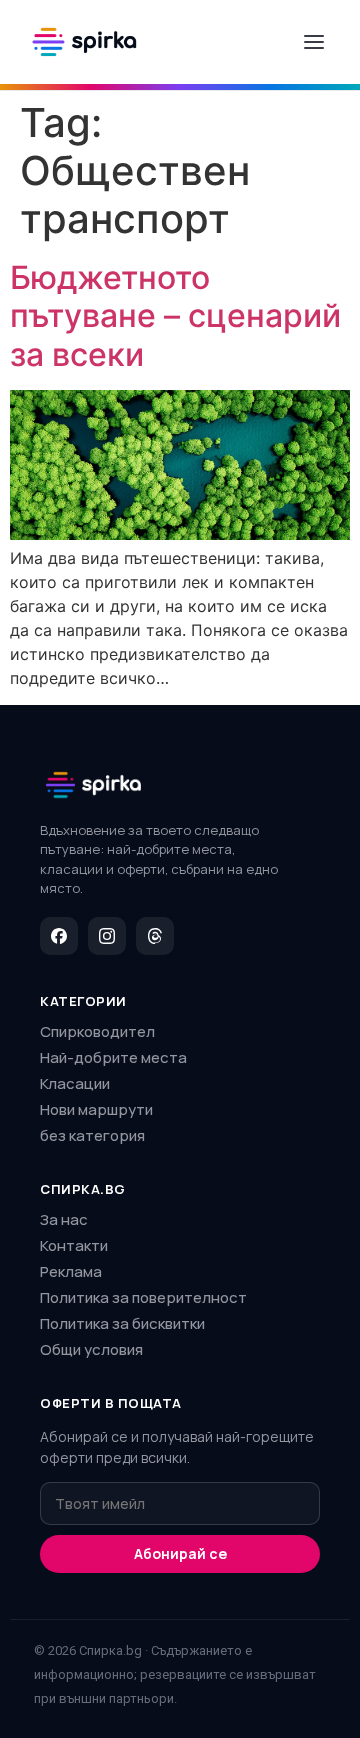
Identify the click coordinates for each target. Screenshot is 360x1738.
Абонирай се (180, 1553)
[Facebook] (59, 936)
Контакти (74, 1245)
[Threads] (155, 936)
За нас (64, 1219)
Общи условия (91, 1349)
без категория (92, 1135)
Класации (75, 1083)
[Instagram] (107, 936)
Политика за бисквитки (122, 1323)
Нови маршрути (96, 1109)
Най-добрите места (113, 1057)
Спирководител (97, 1031)
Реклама (71, 1271)
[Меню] (314, 42)
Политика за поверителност (143, 1297)
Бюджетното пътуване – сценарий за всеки (175, 316)
